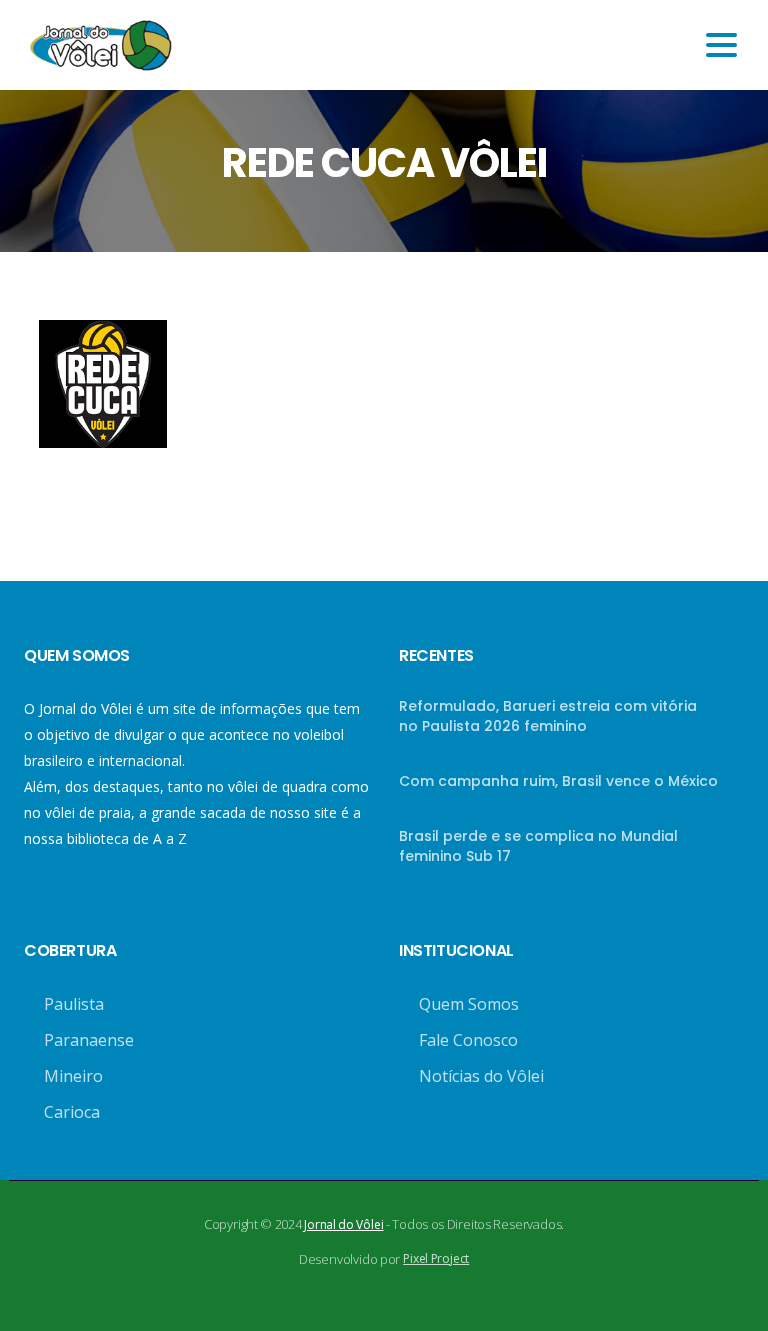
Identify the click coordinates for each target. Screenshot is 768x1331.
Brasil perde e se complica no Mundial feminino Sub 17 (538, 846)
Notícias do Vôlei (481, 1076)
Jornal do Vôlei (343, 1224)
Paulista (74, 1004)
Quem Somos (469, 1004)
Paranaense (89, 1040)
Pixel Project (436, 1258)
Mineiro (73, 1076)
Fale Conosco (468, 1040)
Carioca (72, 1112)
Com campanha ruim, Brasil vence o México (558, 781)
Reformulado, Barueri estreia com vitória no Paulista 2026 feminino (548, 716)
